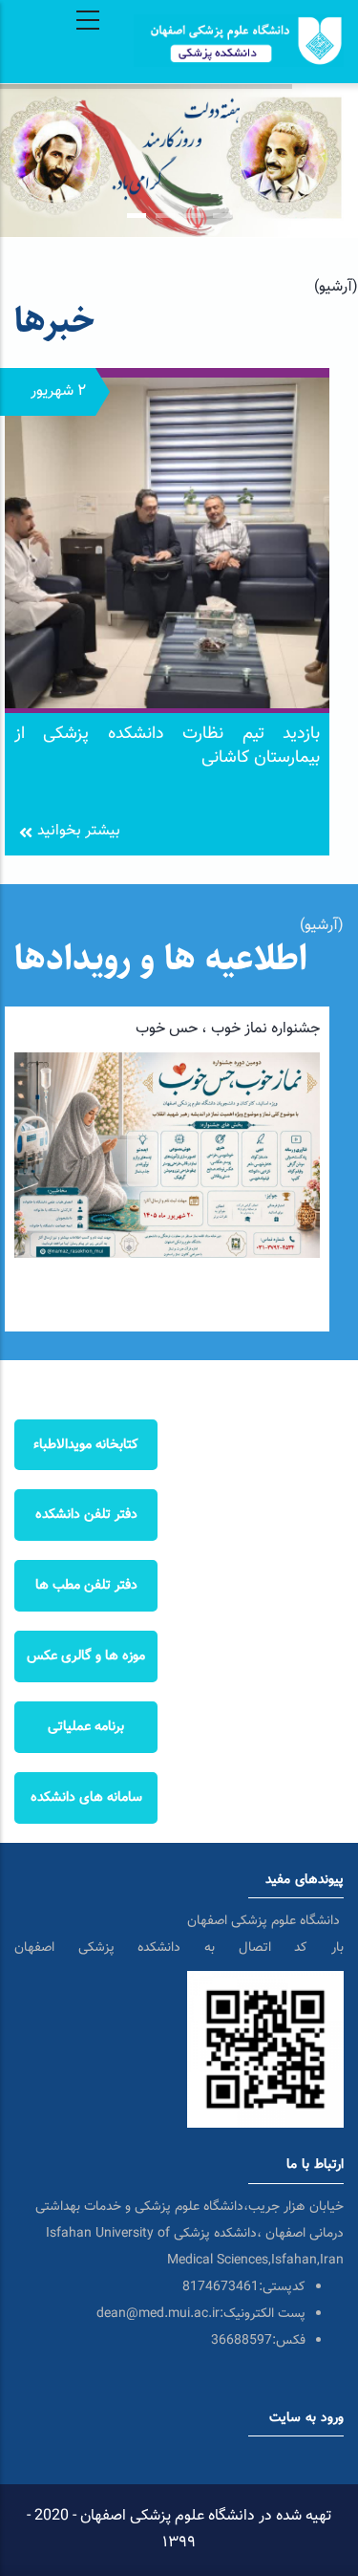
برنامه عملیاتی (86, 1727)
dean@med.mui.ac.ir (158, 2314)
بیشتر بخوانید (79, 831)
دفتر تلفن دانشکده (86, 1515)
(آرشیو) (336, 287)
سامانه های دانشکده (86, 1797)
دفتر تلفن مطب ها (86, 1585)
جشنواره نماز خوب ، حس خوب (228, 1029)
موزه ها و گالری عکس (86, 1656)
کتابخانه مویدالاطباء (86, 1445)
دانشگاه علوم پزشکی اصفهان (265, 1921)
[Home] (239, 18)
